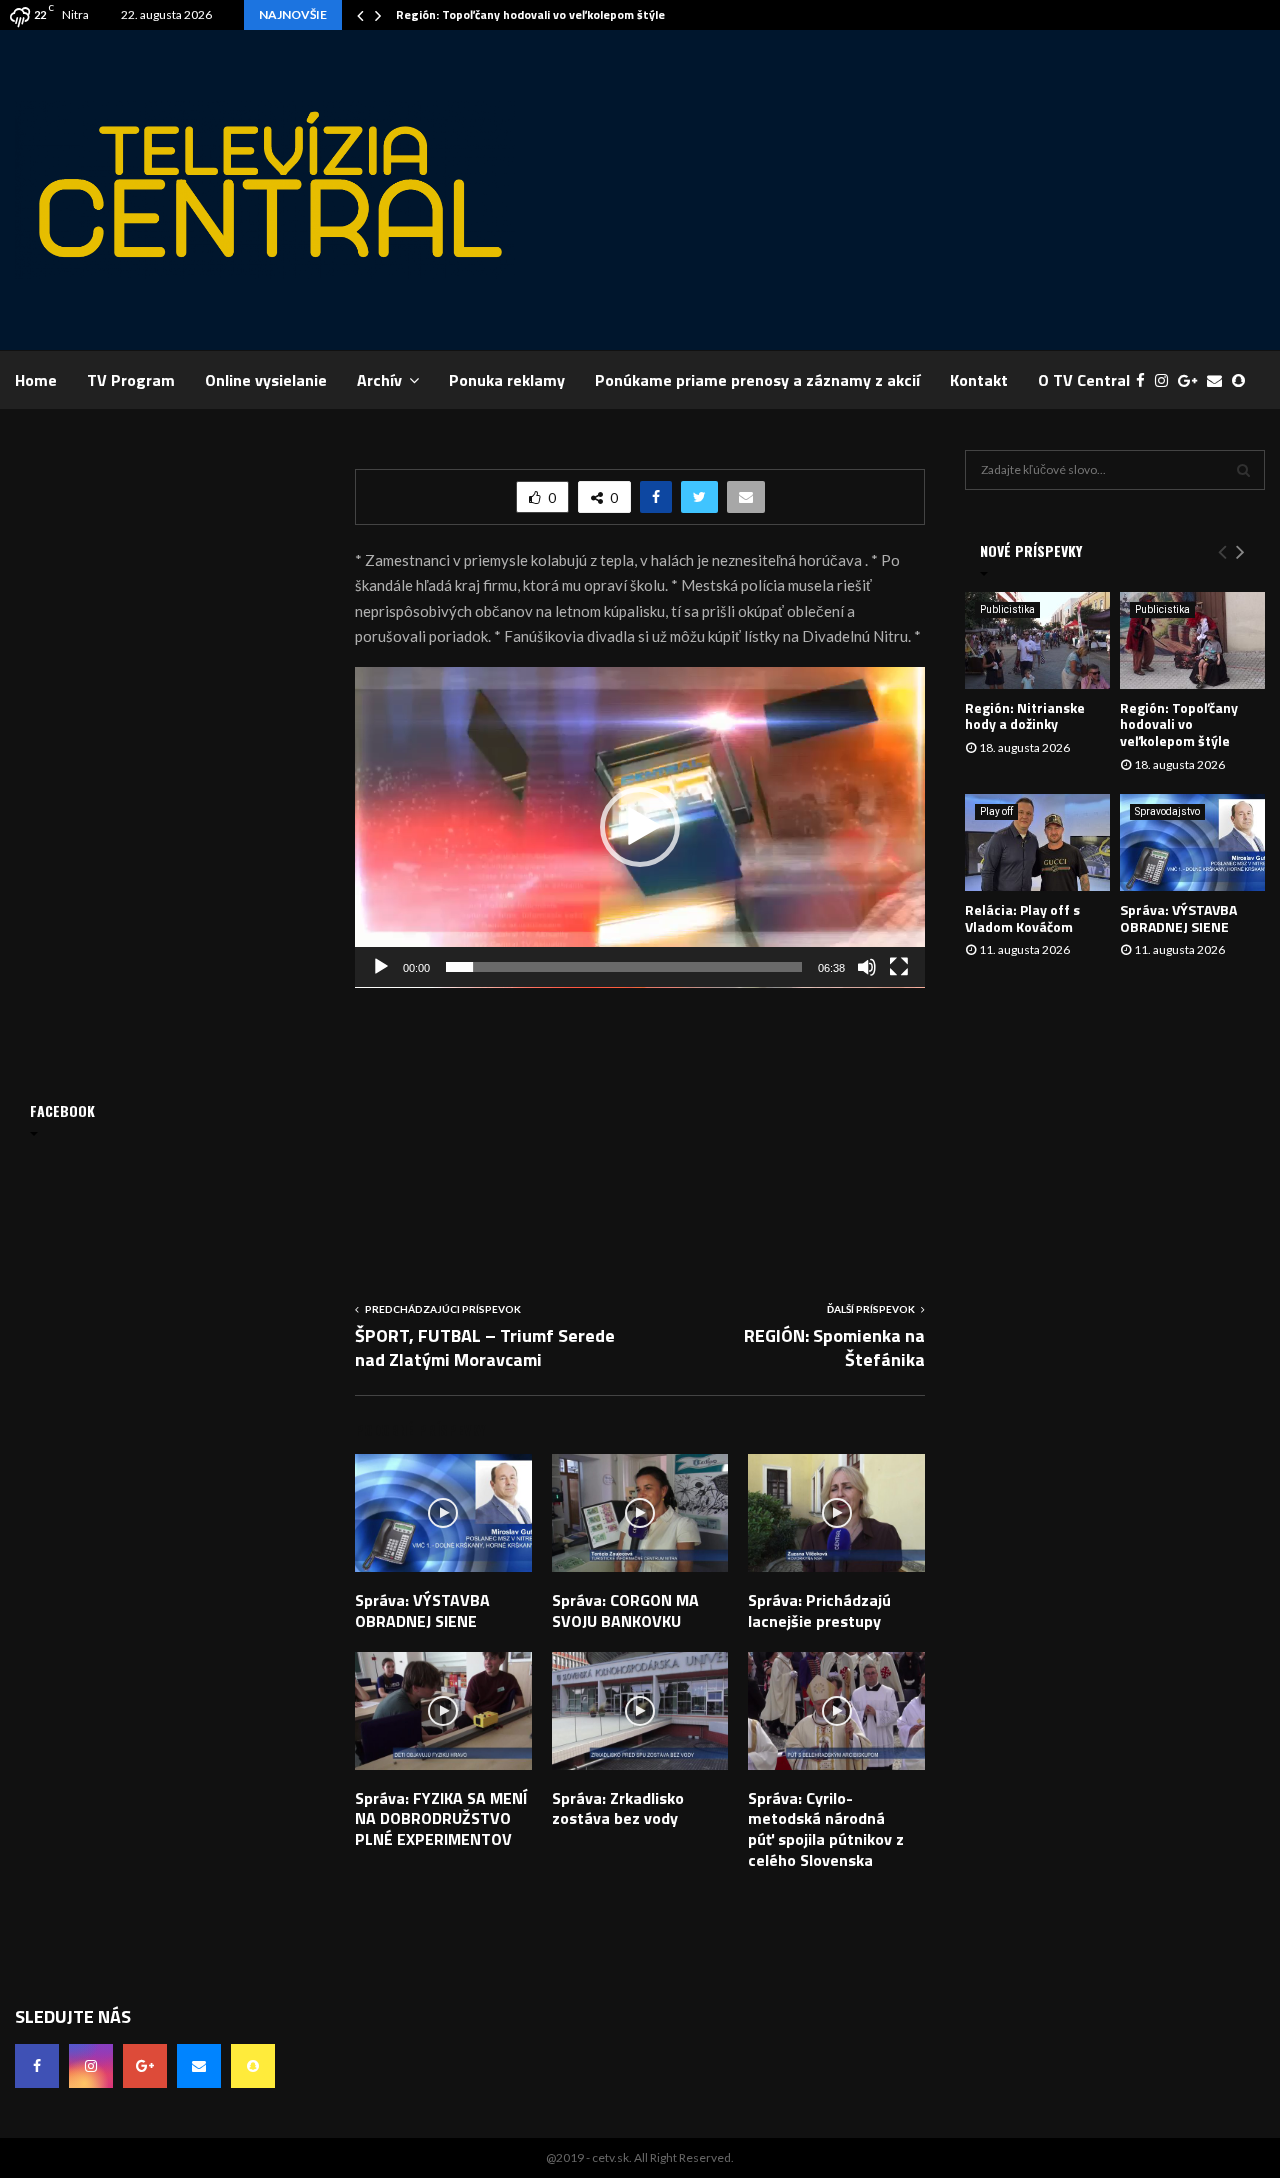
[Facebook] (1145, 380)
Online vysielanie (266, 380)
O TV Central (1084, 380)
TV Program (131, 380)
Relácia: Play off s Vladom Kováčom (1022, 918)
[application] (640, 827)
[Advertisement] (901, 190)
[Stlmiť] (867, 967)
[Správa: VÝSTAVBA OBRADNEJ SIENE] (1192, 842)
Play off (996, 811)
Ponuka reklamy (507, 380)
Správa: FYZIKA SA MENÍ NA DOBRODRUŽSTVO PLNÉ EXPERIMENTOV (441, 1819)
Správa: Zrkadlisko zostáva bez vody (618, 1808)
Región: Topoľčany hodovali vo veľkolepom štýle (530, 14)
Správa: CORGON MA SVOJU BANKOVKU (625, 1610)
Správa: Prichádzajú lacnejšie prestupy (819, 1610)
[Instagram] (1166, 380)
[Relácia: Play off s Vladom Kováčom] (1037, 842)
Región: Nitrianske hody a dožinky (1025, 716)
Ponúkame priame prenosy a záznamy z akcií (757, 380)
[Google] (1192, 380)
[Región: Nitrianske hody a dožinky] (1037, 640)
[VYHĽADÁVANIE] (1243, 470)
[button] (640, 827)
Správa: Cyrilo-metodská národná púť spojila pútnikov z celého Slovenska (826, 1829)
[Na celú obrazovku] (899, 967)
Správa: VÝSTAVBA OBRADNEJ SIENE (422, 1610)
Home (36, 380)
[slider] (624, 967)
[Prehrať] (381, 967)
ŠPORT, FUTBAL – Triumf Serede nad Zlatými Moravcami (485, 1347)
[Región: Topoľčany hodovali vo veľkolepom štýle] (1192, 640)
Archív (379, 380)
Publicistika (1007, 609)
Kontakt (979, 380)
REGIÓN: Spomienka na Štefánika (834, 1347)
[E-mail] (1219, 380)
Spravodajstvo (1167, 811)
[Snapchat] (1243, 380)
